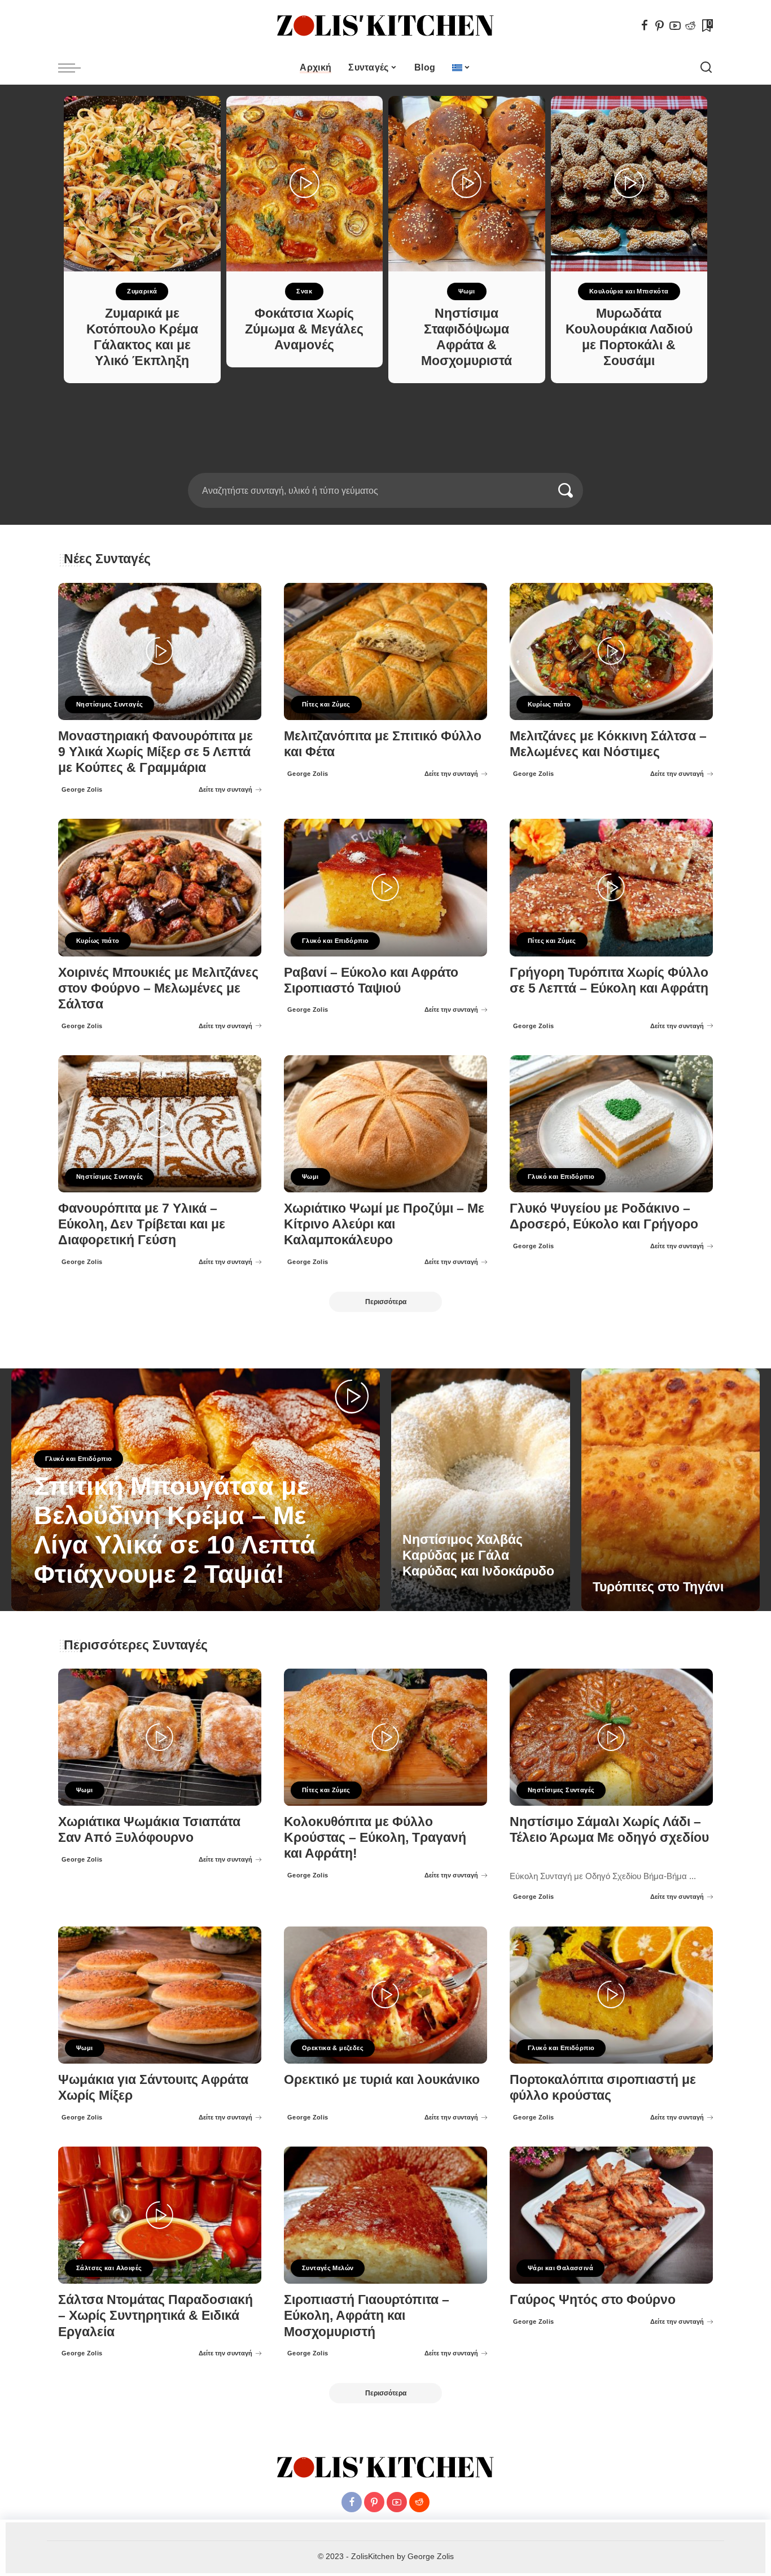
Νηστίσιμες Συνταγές (109, 704)
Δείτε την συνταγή (225, 789)
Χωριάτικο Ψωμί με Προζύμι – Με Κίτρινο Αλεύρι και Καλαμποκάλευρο (384, 1224)
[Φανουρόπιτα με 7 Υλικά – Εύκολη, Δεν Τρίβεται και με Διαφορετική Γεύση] (160, 1124)
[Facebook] (645, 25)
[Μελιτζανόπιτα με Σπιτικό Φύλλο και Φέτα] (385, 651)
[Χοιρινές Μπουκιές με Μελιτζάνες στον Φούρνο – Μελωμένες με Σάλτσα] (160, 887)
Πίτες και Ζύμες (326, 704)
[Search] (706, 68)
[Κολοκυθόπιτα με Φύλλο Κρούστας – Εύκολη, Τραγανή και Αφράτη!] (385, 1737)
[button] (378, 466)
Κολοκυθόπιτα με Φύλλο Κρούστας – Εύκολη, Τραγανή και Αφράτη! (375, 1838)
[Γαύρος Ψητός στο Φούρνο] (611, 2215)
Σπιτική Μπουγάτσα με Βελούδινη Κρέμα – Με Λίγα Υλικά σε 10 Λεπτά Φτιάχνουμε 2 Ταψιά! (175, 1530)
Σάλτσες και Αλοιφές (109, 2268)
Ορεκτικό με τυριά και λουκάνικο (382, 2080)
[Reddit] (690, 25)
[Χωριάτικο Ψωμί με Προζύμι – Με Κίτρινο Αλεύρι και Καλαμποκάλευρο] (385, 1124)
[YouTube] (675, 25)
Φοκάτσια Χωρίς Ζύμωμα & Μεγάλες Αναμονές (304, 329)
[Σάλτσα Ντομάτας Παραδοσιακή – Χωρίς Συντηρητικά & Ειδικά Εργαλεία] (160, 2215)
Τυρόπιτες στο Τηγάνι (658, 1587)
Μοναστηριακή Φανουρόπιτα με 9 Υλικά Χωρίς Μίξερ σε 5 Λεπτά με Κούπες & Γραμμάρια (155, 752)
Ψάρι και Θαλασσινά (560, 2268)
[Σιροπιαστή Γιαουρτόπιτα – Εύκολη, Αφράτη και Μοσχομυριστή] (385, 2215)
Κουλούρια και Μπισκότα (629, 291)
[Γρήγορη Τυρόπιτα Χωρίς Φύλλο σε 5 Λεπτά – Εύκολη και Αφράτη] (611, 887)
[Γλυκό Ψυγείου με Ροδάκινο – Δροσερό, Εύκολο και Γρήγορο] (611, 1124)
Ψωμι (467, 291)
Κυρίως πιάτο (549, 704)
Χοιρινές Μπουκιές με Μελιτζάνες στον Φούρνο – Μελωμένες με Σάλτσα (158, 988)
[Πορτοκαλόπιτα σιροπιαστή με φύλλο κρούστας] (611, 1995)
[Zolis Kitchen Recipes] (385, 26)
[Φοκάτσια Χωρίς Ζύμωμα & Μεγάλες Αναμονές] (305, 184)
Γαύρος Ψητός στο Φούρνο (593, 2300)
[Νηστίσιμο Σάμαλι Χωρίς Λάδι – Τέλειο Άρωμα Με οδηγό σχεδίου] (611, 1737)
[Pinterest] (660, 25)
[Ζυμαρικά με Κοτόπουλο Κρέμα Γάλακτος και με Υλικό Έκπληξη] (142, 184)
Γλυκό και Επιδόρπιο (335, 941)
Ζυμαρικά (142, 291)
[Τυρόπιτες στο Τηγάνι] (671, 1490)
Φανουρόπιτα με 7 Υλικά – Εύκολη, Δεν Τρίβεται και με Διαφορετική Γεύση (142, 1224)
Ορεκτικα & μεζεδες (333, 2048)
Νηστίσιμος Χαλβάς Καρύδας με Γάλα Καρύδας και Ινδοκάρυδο (478, 1555)
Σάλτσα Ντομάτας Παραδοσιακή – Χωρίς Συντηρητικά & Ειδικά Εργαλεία (155, 2316)
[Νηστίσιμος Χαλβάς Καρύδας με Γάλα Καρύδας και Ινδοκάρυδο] (481, 1490)
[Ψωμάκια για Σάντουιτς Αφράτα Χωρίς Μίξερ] (160, 1995)
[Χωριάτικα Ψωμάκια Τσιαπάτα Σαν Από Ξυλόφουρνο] (160, 1737)
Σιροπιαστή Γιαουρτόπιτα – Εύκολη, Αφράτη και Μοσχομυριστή (367, 2316)
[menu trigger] (75, 68)
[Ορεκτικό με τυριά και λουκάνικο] (385, 1995)
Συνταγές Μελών (328, 2268)
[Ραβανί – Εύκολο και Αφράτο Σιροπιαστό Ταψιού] (385, 887)
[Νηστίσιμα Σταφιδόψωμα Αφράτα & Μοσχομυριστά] (467, 184)
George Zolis (82, 789)
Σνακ (304, 291)
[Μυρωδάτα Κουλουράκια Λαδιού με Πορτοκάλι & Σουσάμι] (629, 184)
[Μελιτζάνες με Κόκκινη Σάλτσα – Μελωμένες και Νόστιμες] (611, 651)
